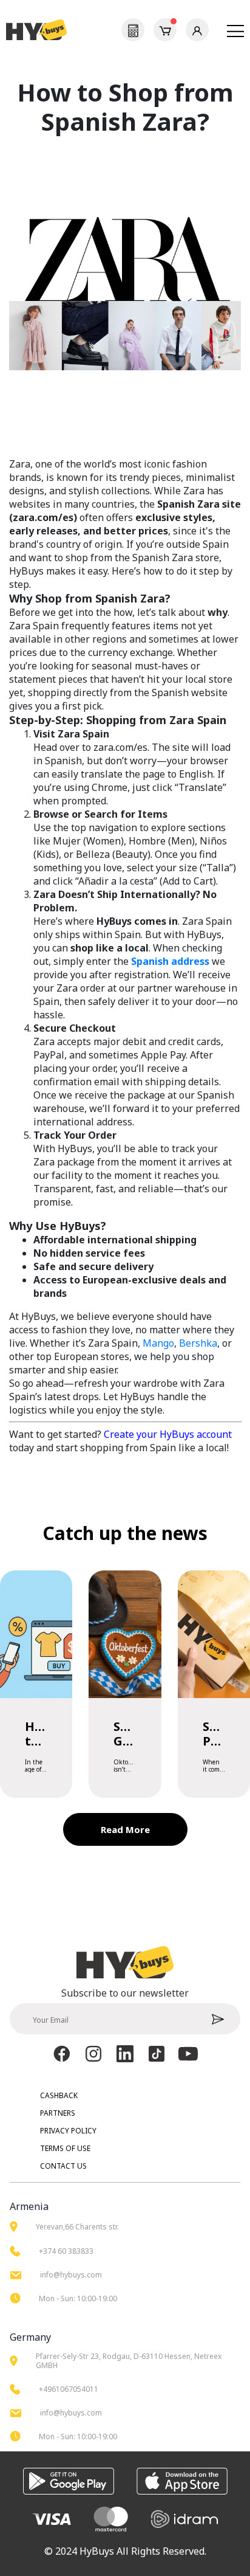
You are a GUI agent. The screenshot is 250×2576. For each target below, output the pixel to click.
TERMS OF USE (65, 2148)
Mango (158, 1343)
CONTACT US (63, 2166)
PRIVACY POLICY (68, 2131)
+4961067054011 (69, 2389)
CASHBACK (59, 2095)
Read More (125, 1829)
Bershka (198, 1343)
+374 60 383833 (66, 2251)
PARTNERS (58, 2113)
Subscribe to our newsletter (125, 1993)
